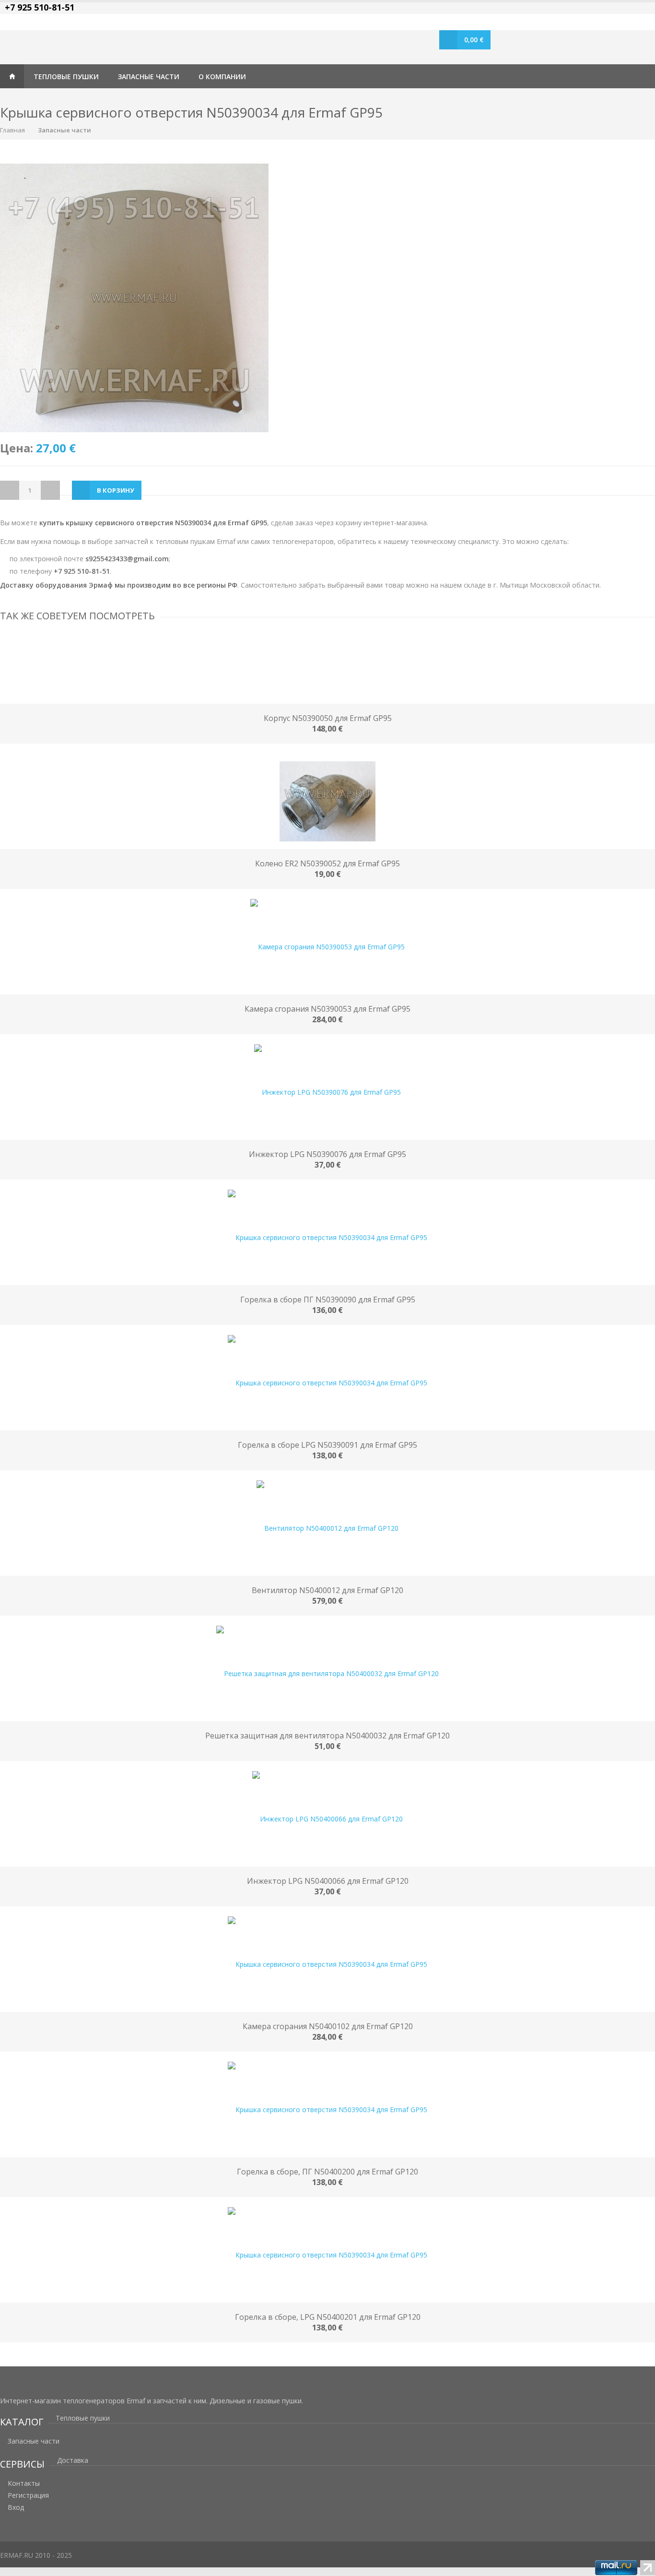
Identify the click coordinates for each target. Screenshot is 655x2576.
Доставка (73, 2460)
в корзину (116, 490)
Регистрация (28, 2495)
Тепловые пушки (83, 2418)
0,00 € (474, 40)
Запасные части (64, 130)
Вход (16, 2507)
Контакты (24, 2483)
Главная (12, 76)
